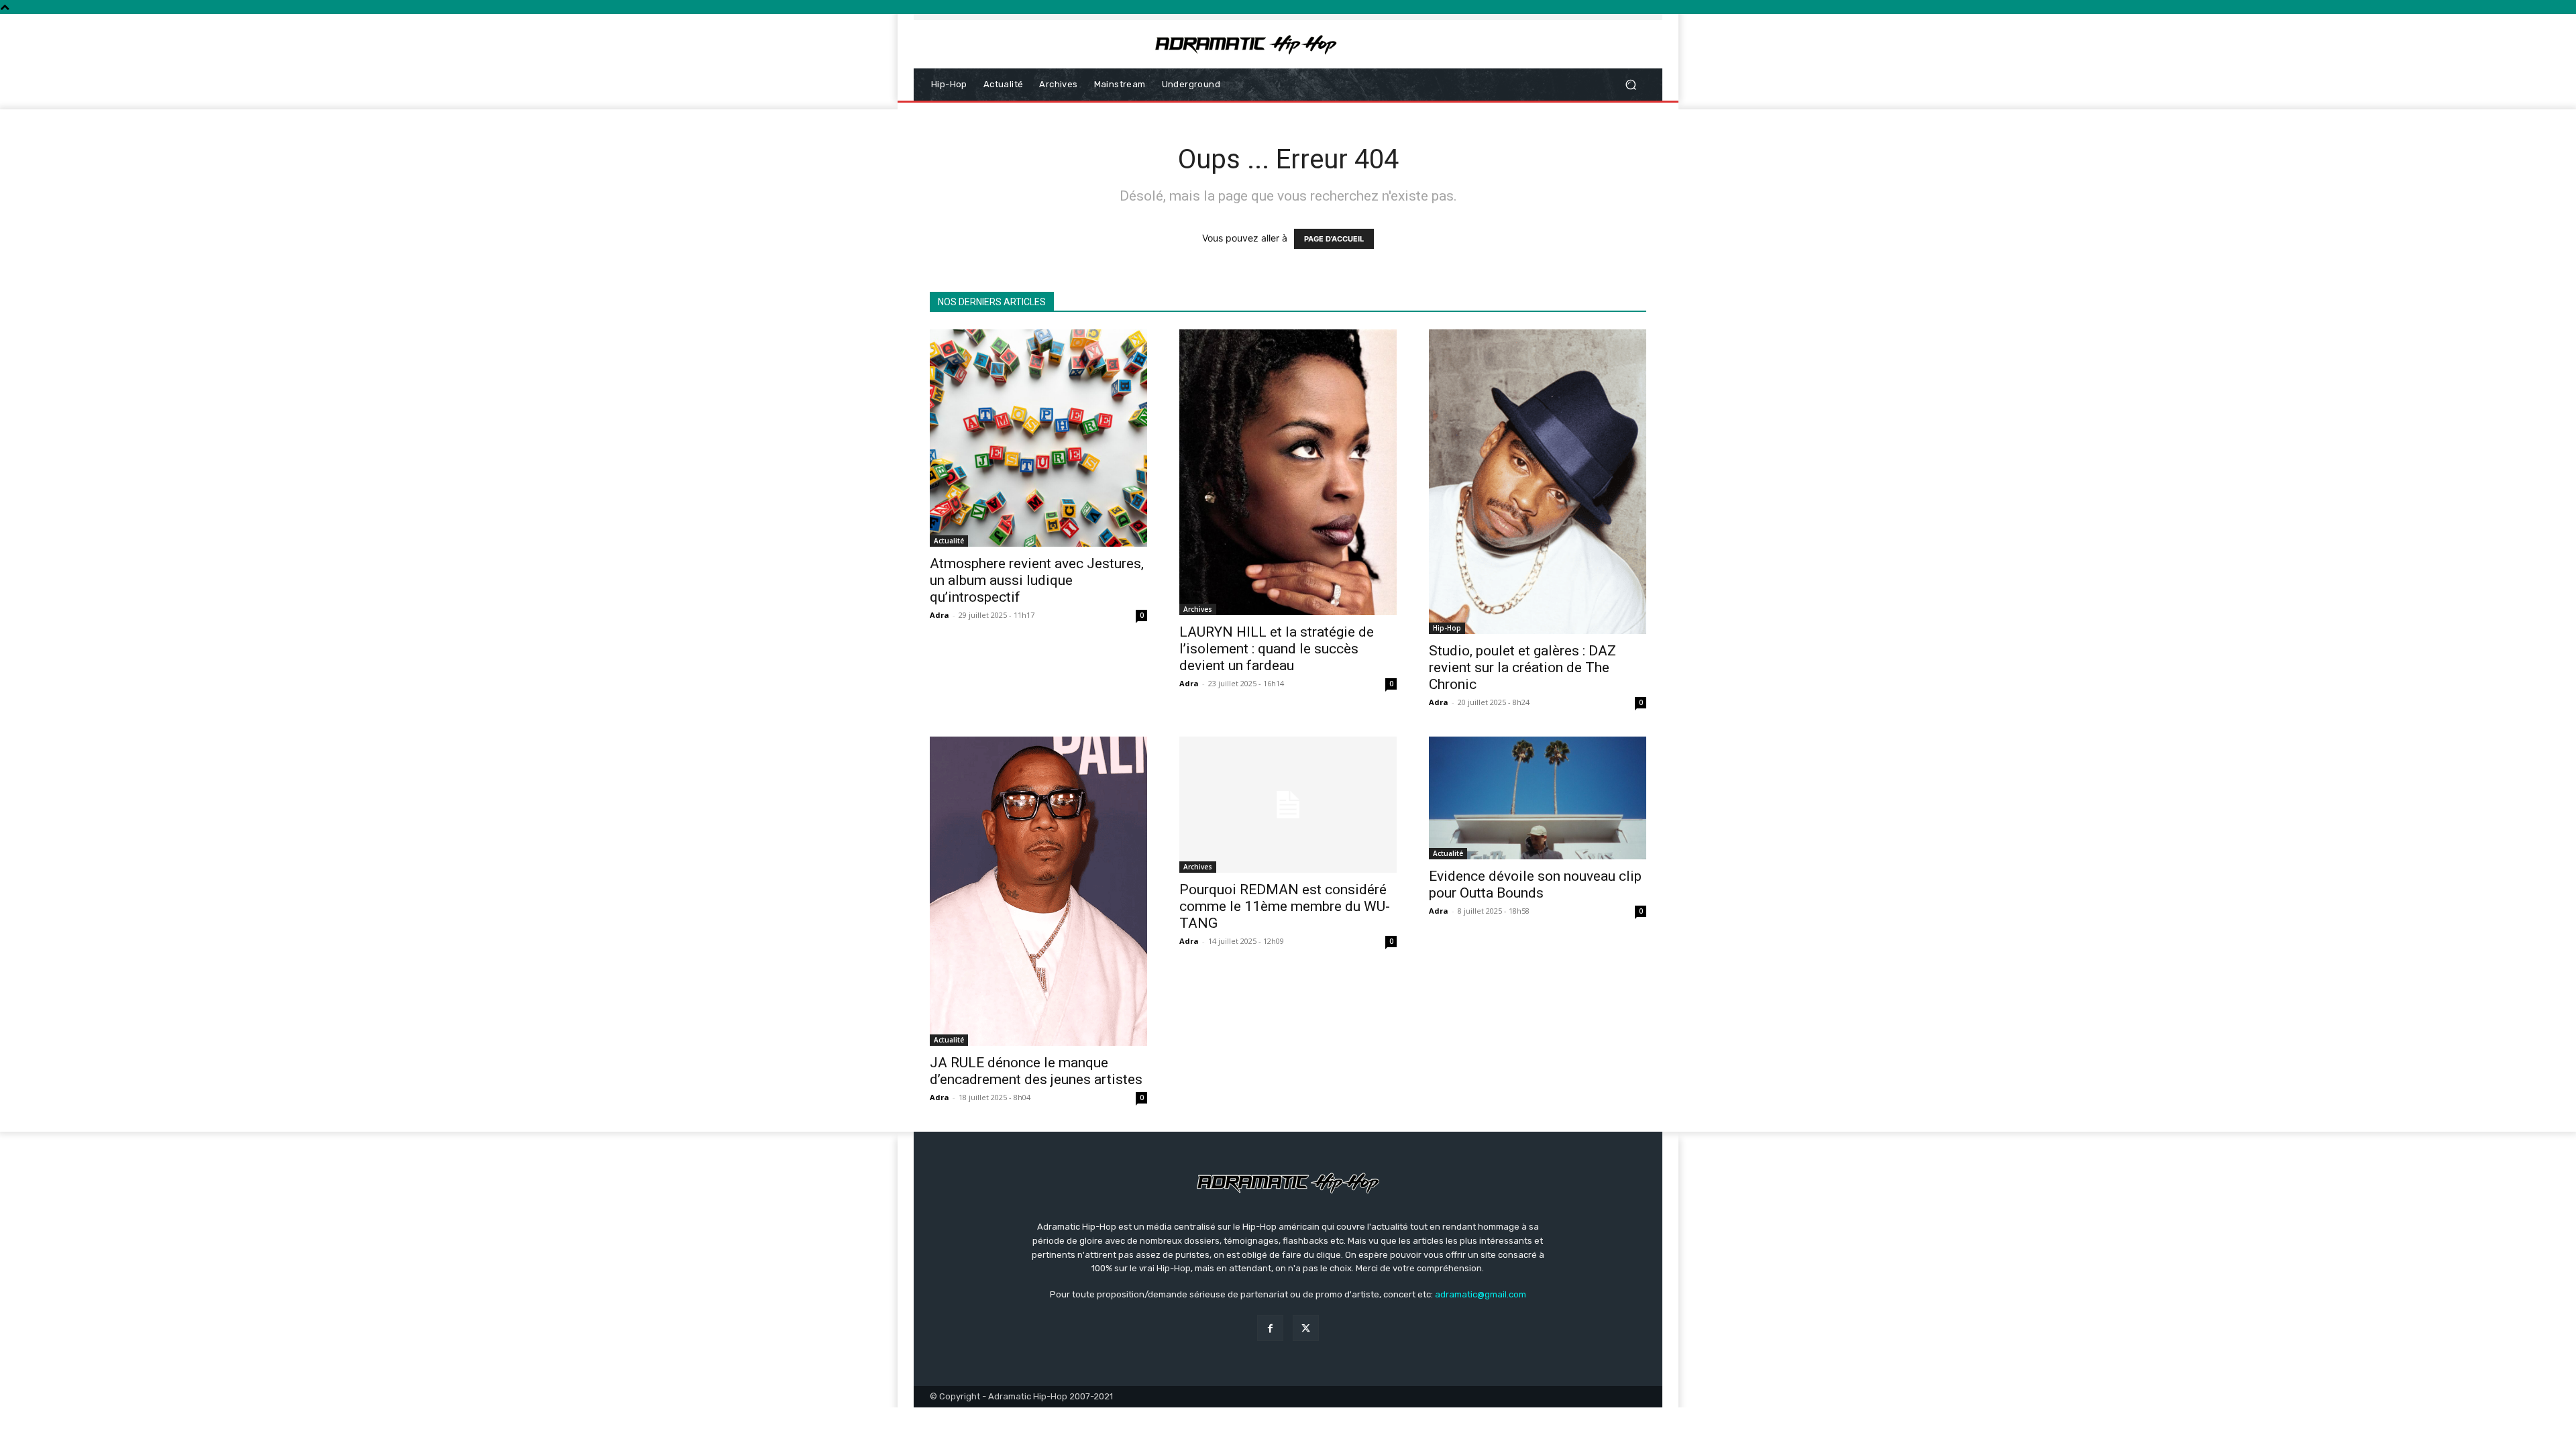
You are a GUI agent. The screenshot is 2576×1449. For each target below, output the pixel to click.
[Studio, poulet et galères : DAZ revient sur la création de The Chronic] (1538, 482)
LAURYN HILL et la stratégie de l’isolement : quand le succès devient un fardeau (1277, 649)
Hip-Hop (1447, 628)
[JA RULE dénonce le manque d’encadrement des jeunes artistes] (1038, 891)
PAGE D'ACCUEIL (1334, 239)
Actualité (949, 541)
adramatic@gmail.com (1481, 1294)
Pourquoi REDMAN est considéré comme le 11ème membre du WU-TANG (1285, 906)
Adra (940, 615)
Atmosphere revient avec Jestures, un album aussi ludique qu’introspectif (1037, 580)
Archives (1198, 609)
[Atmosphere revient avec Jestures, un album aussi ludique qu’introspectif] (1038, 438)
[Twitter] (1306, 1328)
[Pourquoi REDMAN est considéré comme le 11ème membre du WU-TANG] (1288, 805)
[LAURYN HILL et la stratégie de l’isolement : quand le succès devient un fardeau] (1288, 472)
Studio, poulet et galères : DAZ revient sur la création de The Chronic (1522, 667)
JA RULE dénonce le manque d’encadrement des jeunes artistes (1036, 1071)
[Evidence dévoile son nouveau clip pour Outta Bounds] (1538, 798)
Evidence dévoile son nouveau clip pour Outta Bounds (1535, 884)
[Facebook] (1270, 1328)
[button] (1630, 85)
